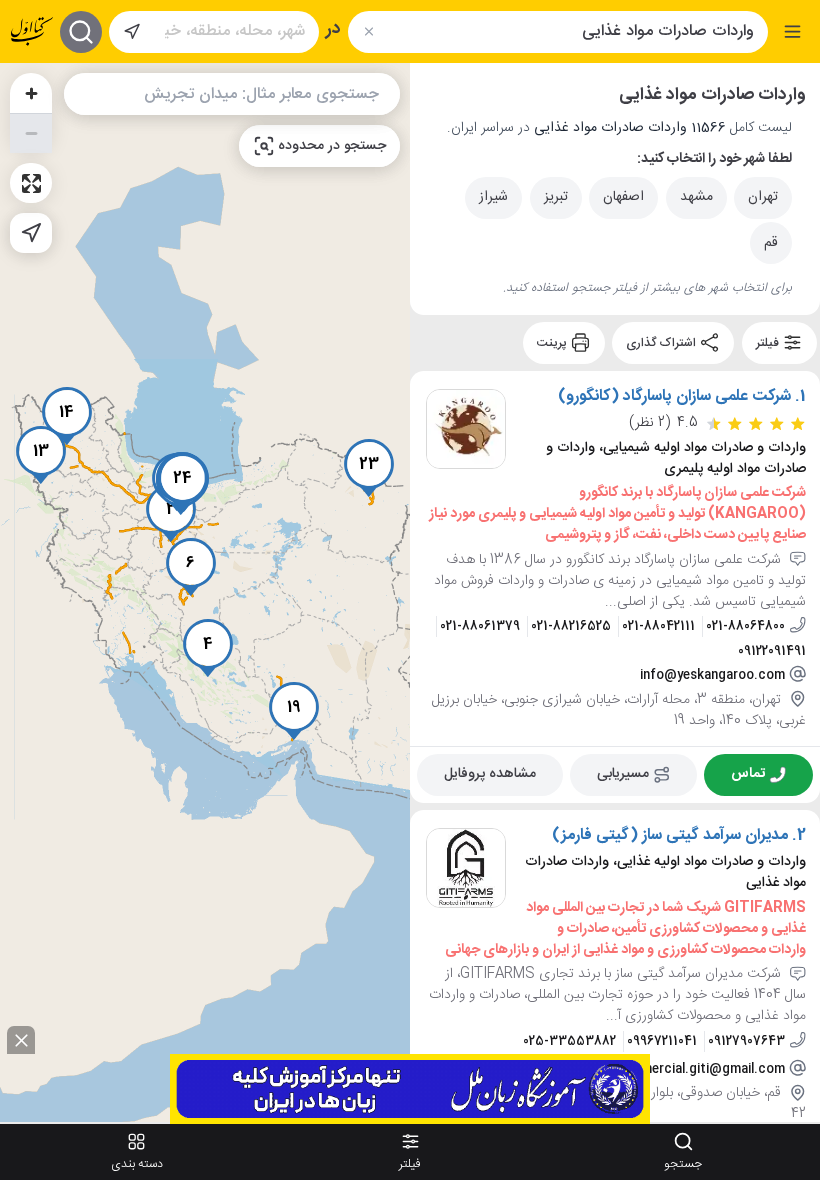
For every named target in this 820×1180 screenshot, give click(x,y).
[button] (208, 648)
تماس (748, 774)
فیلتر (769, 343)
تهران (763, 197)
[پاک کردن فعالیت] (368, 31)
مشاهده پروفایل (490, 774)
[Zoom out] (31, 133)
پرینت (553, 343)
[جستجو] (81, 32)
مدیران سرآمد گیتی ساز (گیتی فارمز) (670, 835)
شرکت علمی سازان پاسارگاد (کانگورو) (674, 397)
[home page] (32, 31)
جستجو (683, 1164)
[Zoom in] (31, 93)
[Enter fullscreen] (31, 183)
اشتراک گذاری (662, 343)
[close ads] (21, 1040)
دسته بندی (137, 1164)
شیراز (493, 197)
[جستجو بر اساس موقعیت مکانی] (132, 32)
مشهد (696, 197)
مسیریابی (623, 774)
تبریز (556, 197)
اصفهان (623, 197)
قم (771, 243)
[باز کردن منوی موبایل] (792, 31)
